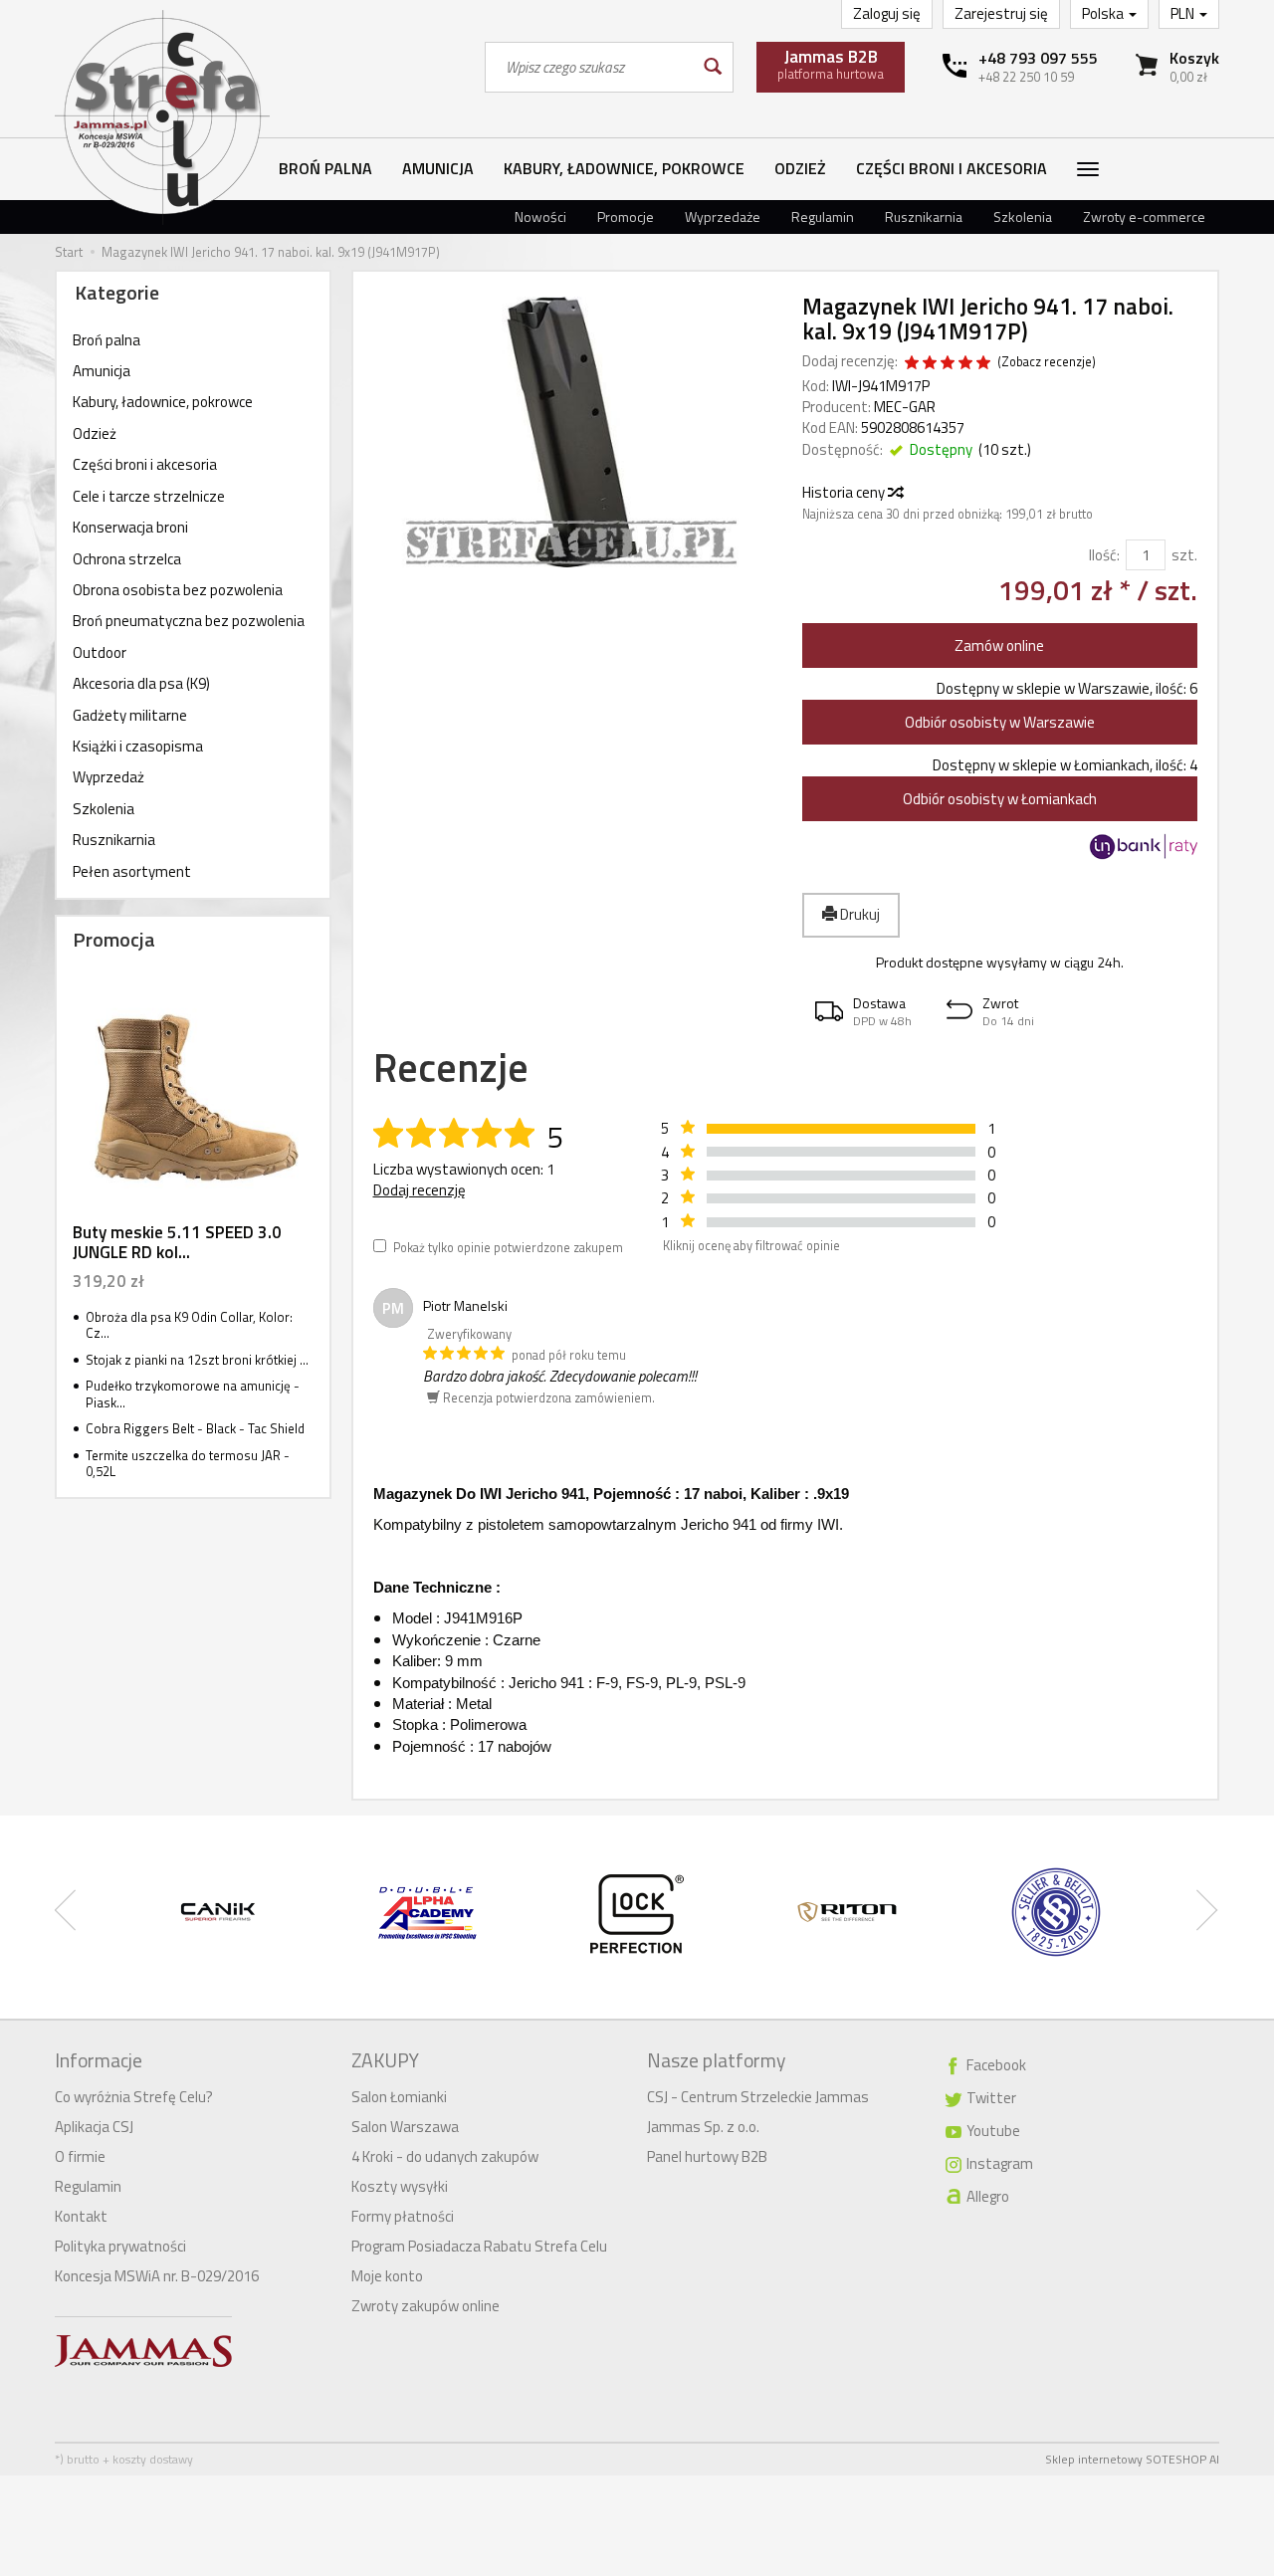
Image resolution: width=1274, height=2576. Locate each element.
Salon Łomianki (399, 2097)
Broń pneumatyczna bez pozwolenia (189, 621)
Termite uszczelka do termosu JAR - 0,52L (188, 1464)
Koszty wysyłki (400, 2186)
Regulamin (823, 216)
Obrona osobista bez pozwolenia (178, 590)
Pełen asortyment (132, 871)
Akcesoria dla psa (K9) (141, 683)
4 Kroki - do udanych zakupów (445, 2156)
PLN (1184, 13)
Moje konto (387, 2276)
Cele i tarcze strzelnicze (149, 496)
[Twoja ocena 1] (912, 364)
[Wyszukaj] (711, 67)
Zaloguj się (887, 13)
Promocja (114, 939)
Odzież (800, 168)
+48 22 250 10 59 (1026, 77)
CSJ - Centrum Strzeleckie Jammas (758, 2097)
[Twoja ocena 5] (983, 364)
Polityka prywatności (120, 2246)
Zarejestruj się (1001, 13)
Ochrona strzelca (127, 559)
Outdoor (100, 652)
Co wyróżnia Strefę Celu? (134, 2097)
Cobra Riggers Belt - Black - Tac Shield (195, 1428)
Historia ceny (845, 492)
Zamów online (999, 645)
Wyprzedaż (108, 777)
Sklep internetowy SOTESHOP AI (1132, 2459)
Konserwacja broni (130, 527)
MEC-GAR (905, 407)
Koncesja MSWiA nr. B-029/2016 (157, 2276)
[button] (868, 1012)
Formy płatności (403, 2216)
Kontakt (81, 2216)
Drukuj (858, 914)
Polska (1104, 13)
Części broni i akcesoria (952, 168)
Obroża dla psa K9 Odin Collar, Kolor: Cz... (189, 1325)
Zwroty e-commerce (1144, 216)
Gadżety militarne (130, 715)
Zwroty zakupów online (425, 2306)
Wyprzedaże (723, 216)
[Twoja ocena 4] (965, 364)
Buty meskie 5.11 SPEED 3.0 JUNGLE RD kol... (177, 1242)
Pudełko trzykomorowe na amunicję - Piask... (193, 1394)
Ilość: (1104, 555)
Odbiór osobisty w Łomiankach (1000, 799)
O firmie (80, 2156)
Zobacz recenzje (1047, 362)
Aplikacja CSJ (94, 2127)
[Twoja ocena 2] (930, 364)
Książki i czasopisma (138, 746)
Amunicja (438, 168)
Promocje (626, 216)
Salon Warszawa (405, 2127)
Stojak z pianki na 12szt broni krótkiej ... (197, 1360)
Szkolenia (1023, 216)
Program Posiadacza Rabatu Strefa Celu (479, 2246)
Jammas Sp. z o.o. (703, 2127)
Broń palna (325, 168)
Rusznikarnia (924, 216)
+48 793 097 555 (1038, 58)
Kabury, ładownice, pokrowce (624, 168)
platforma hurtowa (831, 64)
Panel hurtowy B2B (707, 2156)
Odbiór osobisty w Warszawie (1000, 722)
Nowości (540, 216)
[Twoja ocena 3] (948, 364)
